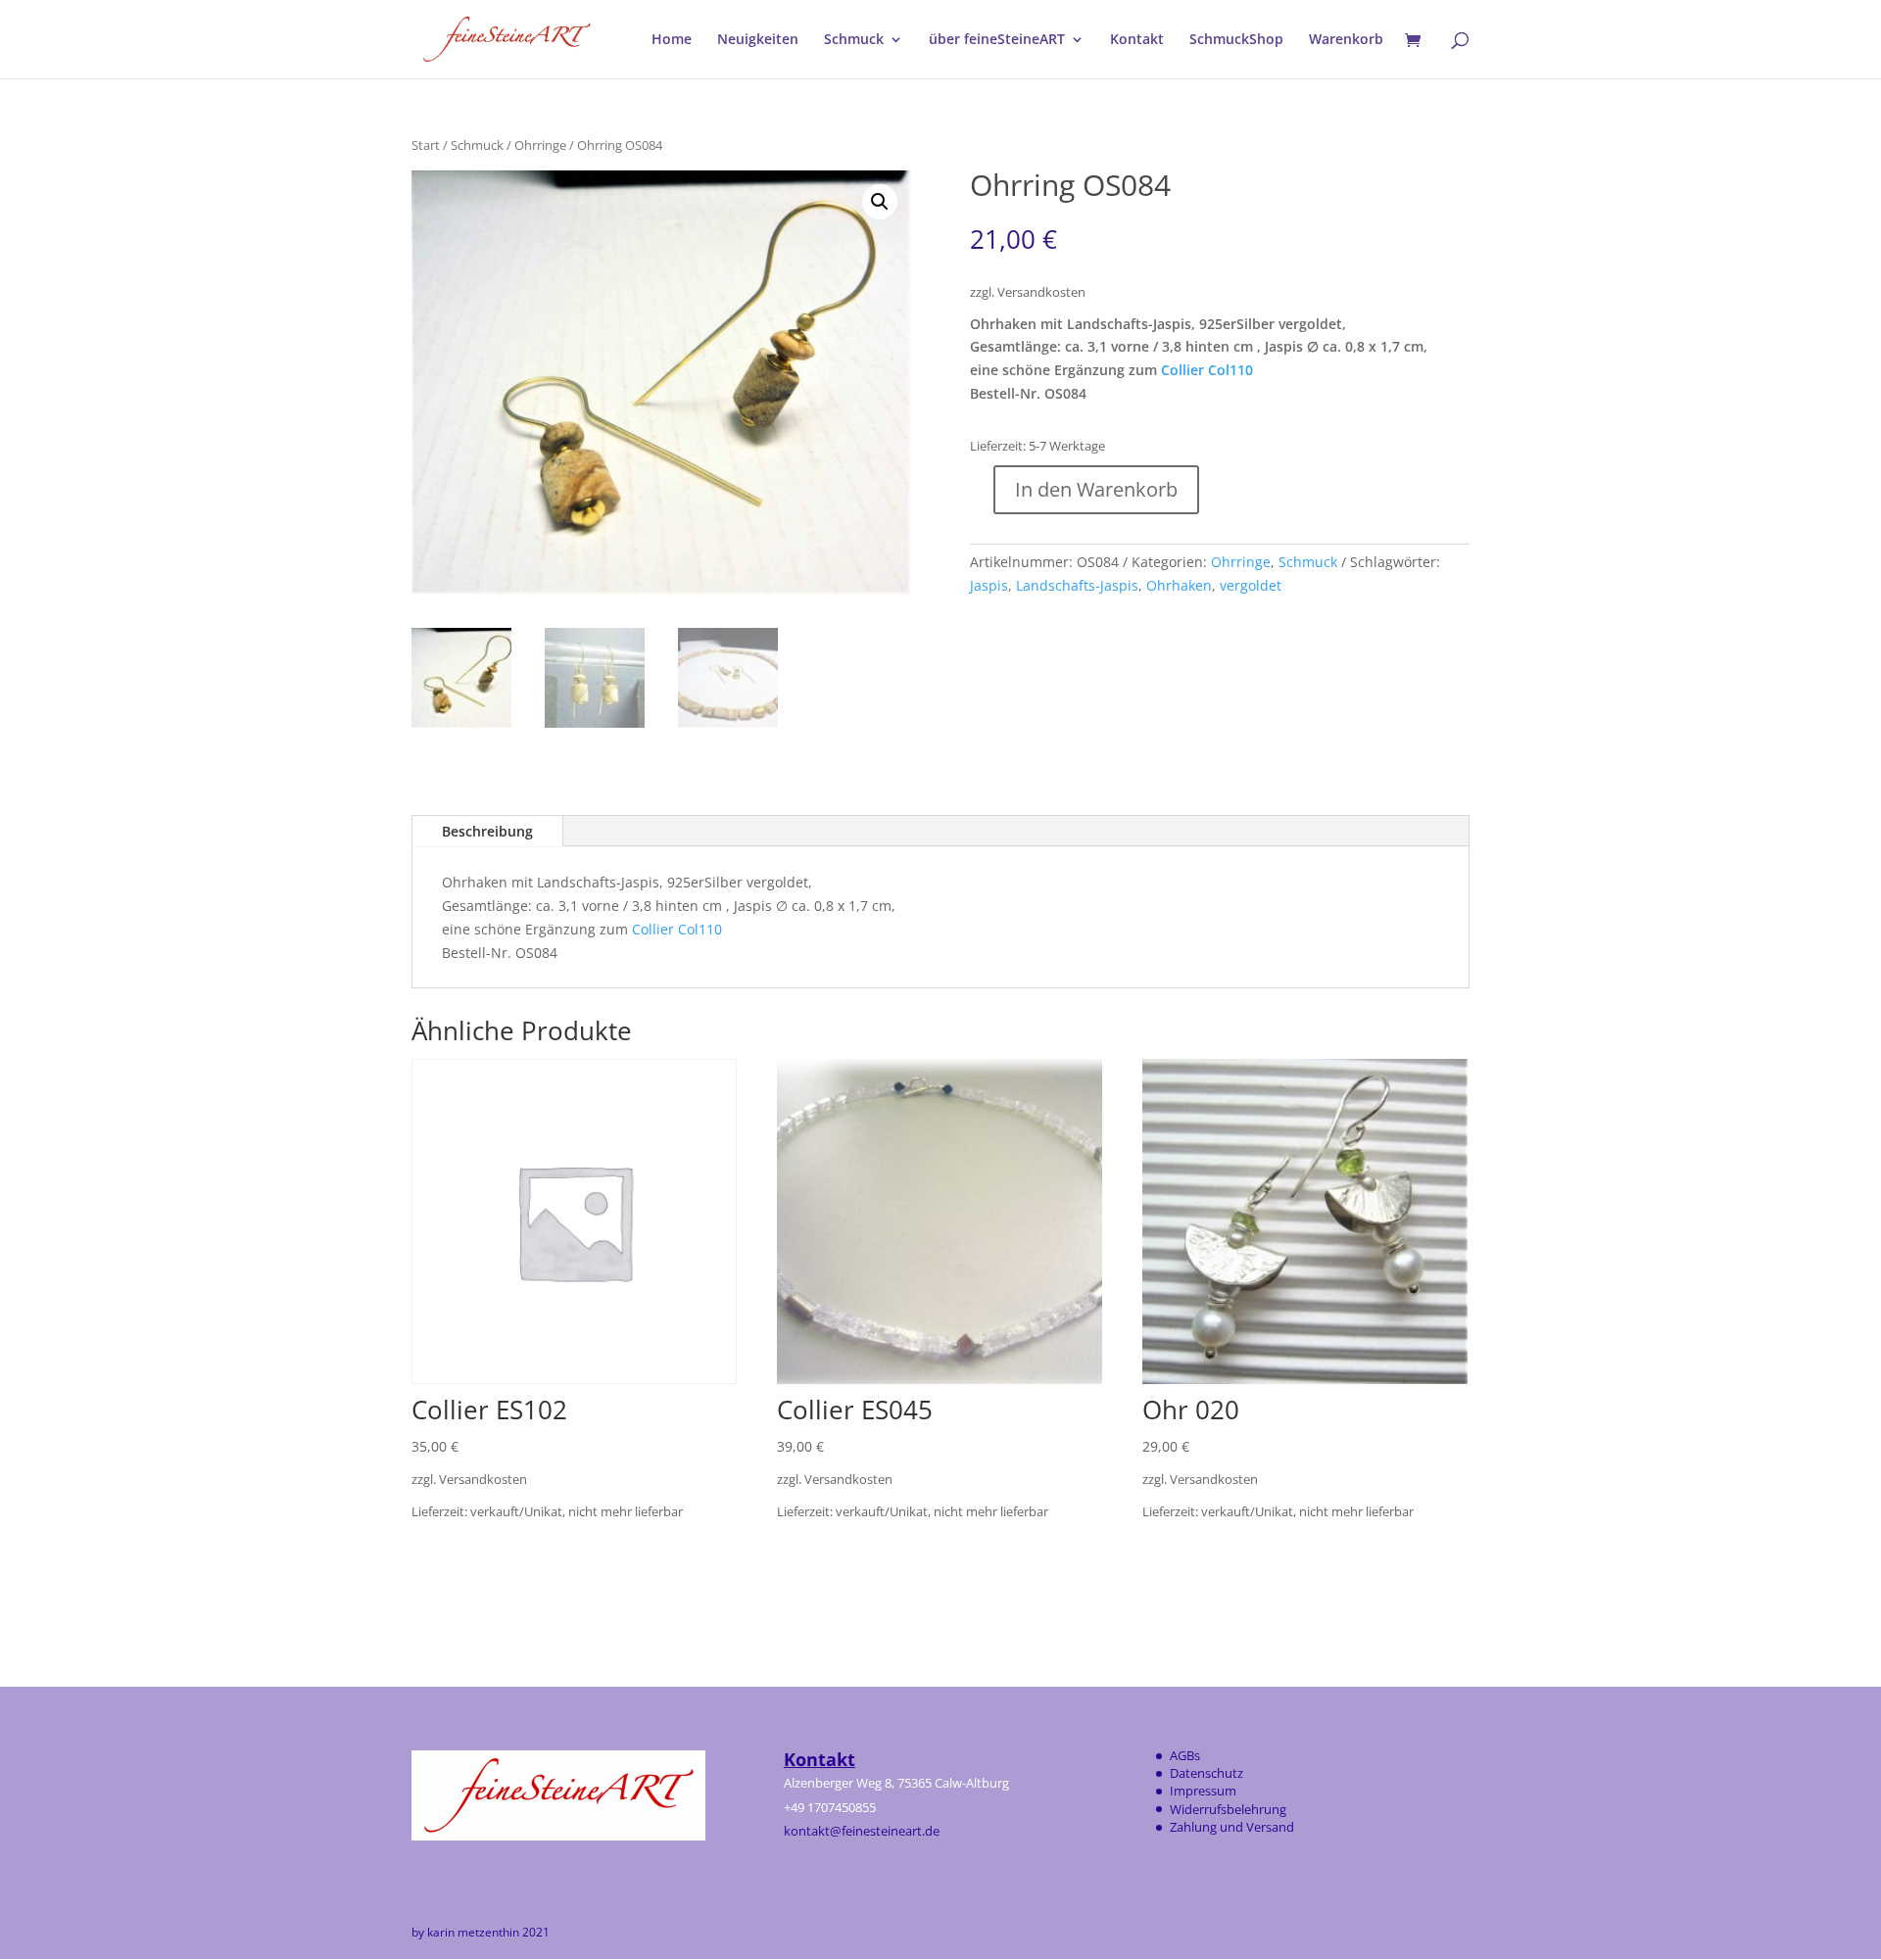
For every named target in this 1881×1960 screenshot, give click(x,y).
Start (426, 145)
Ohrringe (540, 145)
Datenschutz (1206, 1773)
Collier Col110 (1207, 370)
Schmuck (854, 40)
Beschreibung (487, 831)
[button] (880, 202)
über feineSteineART (997, 40)
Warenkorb (1346, 40)
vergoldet (1251, 585)
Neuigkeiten (758, 40)
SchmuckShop (1236, 40)
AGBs (1185, 1755)
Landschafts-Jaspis (1077, 585)
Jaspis (989, 585)
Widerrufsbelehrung (1228, 1809)
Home (672, 40)
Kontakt (1137, 40)
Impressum (1203, 1791)
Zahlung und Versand (1232, 1827)
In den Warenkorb (1096, 489)
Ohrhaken (1179, 585)
